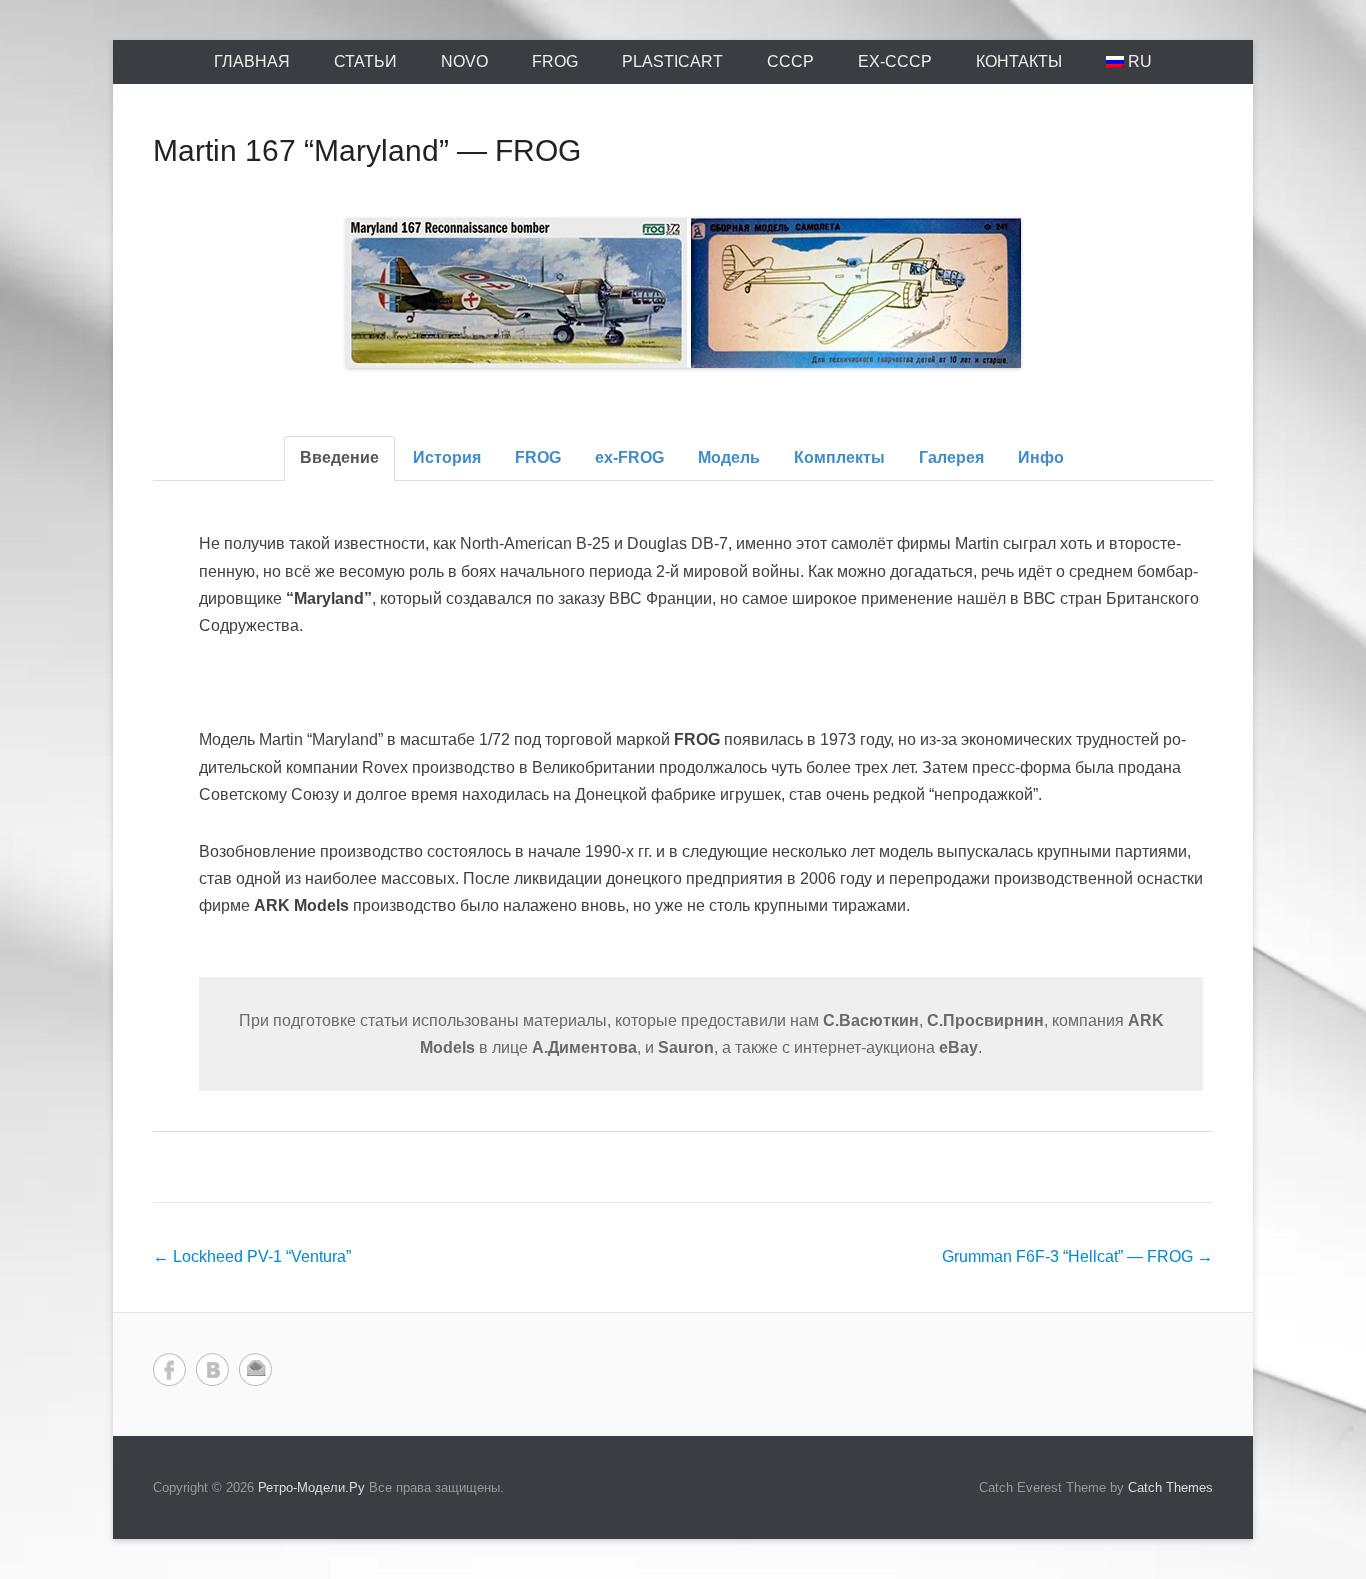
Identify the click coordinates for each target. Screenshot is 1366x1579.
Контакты (1019, 61)
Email (255, 1369)
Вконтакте (212, 1369)
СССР (790, 61)
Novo (464, 61)
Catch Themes (1170, 1487)
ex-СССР (895, 61)
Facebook (169, 1369)
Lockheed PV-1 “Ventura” (252, 1256)
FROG (555, 61)
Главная (252, 61)
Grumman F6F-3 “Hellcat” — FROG (1077, 1256)
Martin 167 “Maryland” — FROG (367, 150)
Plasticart (672, 61)
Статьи (365, 61)
